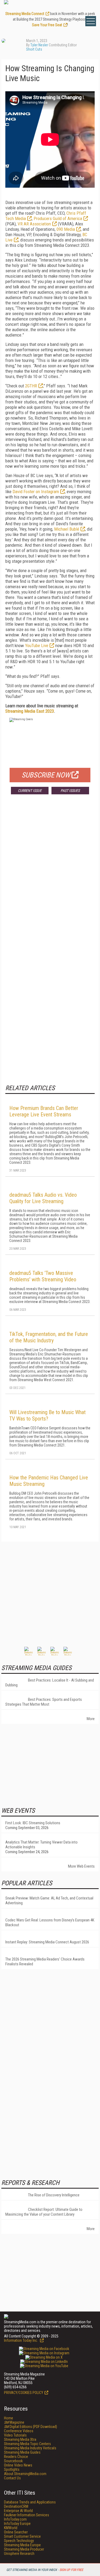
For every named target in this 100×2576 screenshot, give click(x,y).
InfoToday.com (15, 2519)
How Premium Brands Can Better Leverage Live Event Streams (44, 1111)
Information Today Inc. (21, 2340)
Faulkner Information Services (27, 2515)
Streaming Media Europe (22, 2545)
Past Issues (70, 791)
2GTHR (31, 386)
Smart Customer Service (22, 2536)
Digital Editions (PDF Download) (31, 2427)
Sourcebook (13, 2461)
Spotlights (12, 2469)
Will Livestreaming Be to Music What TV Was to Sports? (47, 1415)
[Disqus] (50, 878)
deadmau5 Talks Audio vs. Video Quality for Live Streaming (43, 1198)
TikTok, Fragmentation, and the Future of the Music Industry (49, 1337)
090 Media (66, 229)
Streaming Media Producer (24, 2549)
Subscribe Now (46, 775)
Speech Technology (19, 2541)
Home (9, 2418)
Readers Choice (16, 2457)
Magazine (14, 2422)
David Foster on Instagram (36, 492)
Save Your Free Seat (47, 25)
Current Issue (30, 791)
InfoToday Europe (17, 2524)
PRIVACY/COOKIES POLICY (24, 2393)
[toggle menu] (91, 21)
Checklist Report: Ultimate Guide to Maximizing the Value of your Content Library (44, 2212)
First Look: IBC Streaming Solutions (33, 1823)
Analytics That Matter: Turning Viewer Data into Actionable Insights (41, 1845)
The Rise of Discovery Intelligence (54, 2195)
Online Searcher (16, 2532)
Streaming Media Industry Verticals (30, 2448)
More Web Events (81, 1866)
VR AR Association (34, 224)
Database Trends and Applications (30, 2502)
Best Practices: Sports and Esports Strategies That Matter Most (44, 1702)
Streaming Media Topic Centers (27, 2444)
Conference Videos (19, 2431)
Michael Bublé (67, 529)
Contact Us (12, 2478)
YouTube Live (37, 645)
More (91, 1719)
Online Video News (18, 2465)
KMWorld (11, 2528)
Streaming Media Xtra (20, 2439)
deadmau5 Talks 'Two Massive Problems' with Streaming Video (43, 1276)
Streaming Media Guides (22, 2452)
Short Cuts (34, 49)
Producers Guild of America (58, 218)
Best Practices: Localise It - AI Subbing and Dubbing (50, 1683)
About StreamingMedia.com (25, 2474)
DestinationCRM (16, 2506)
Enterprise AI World (18, 2511)
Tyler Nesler (39, 45)
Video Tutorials (15, 2435)
